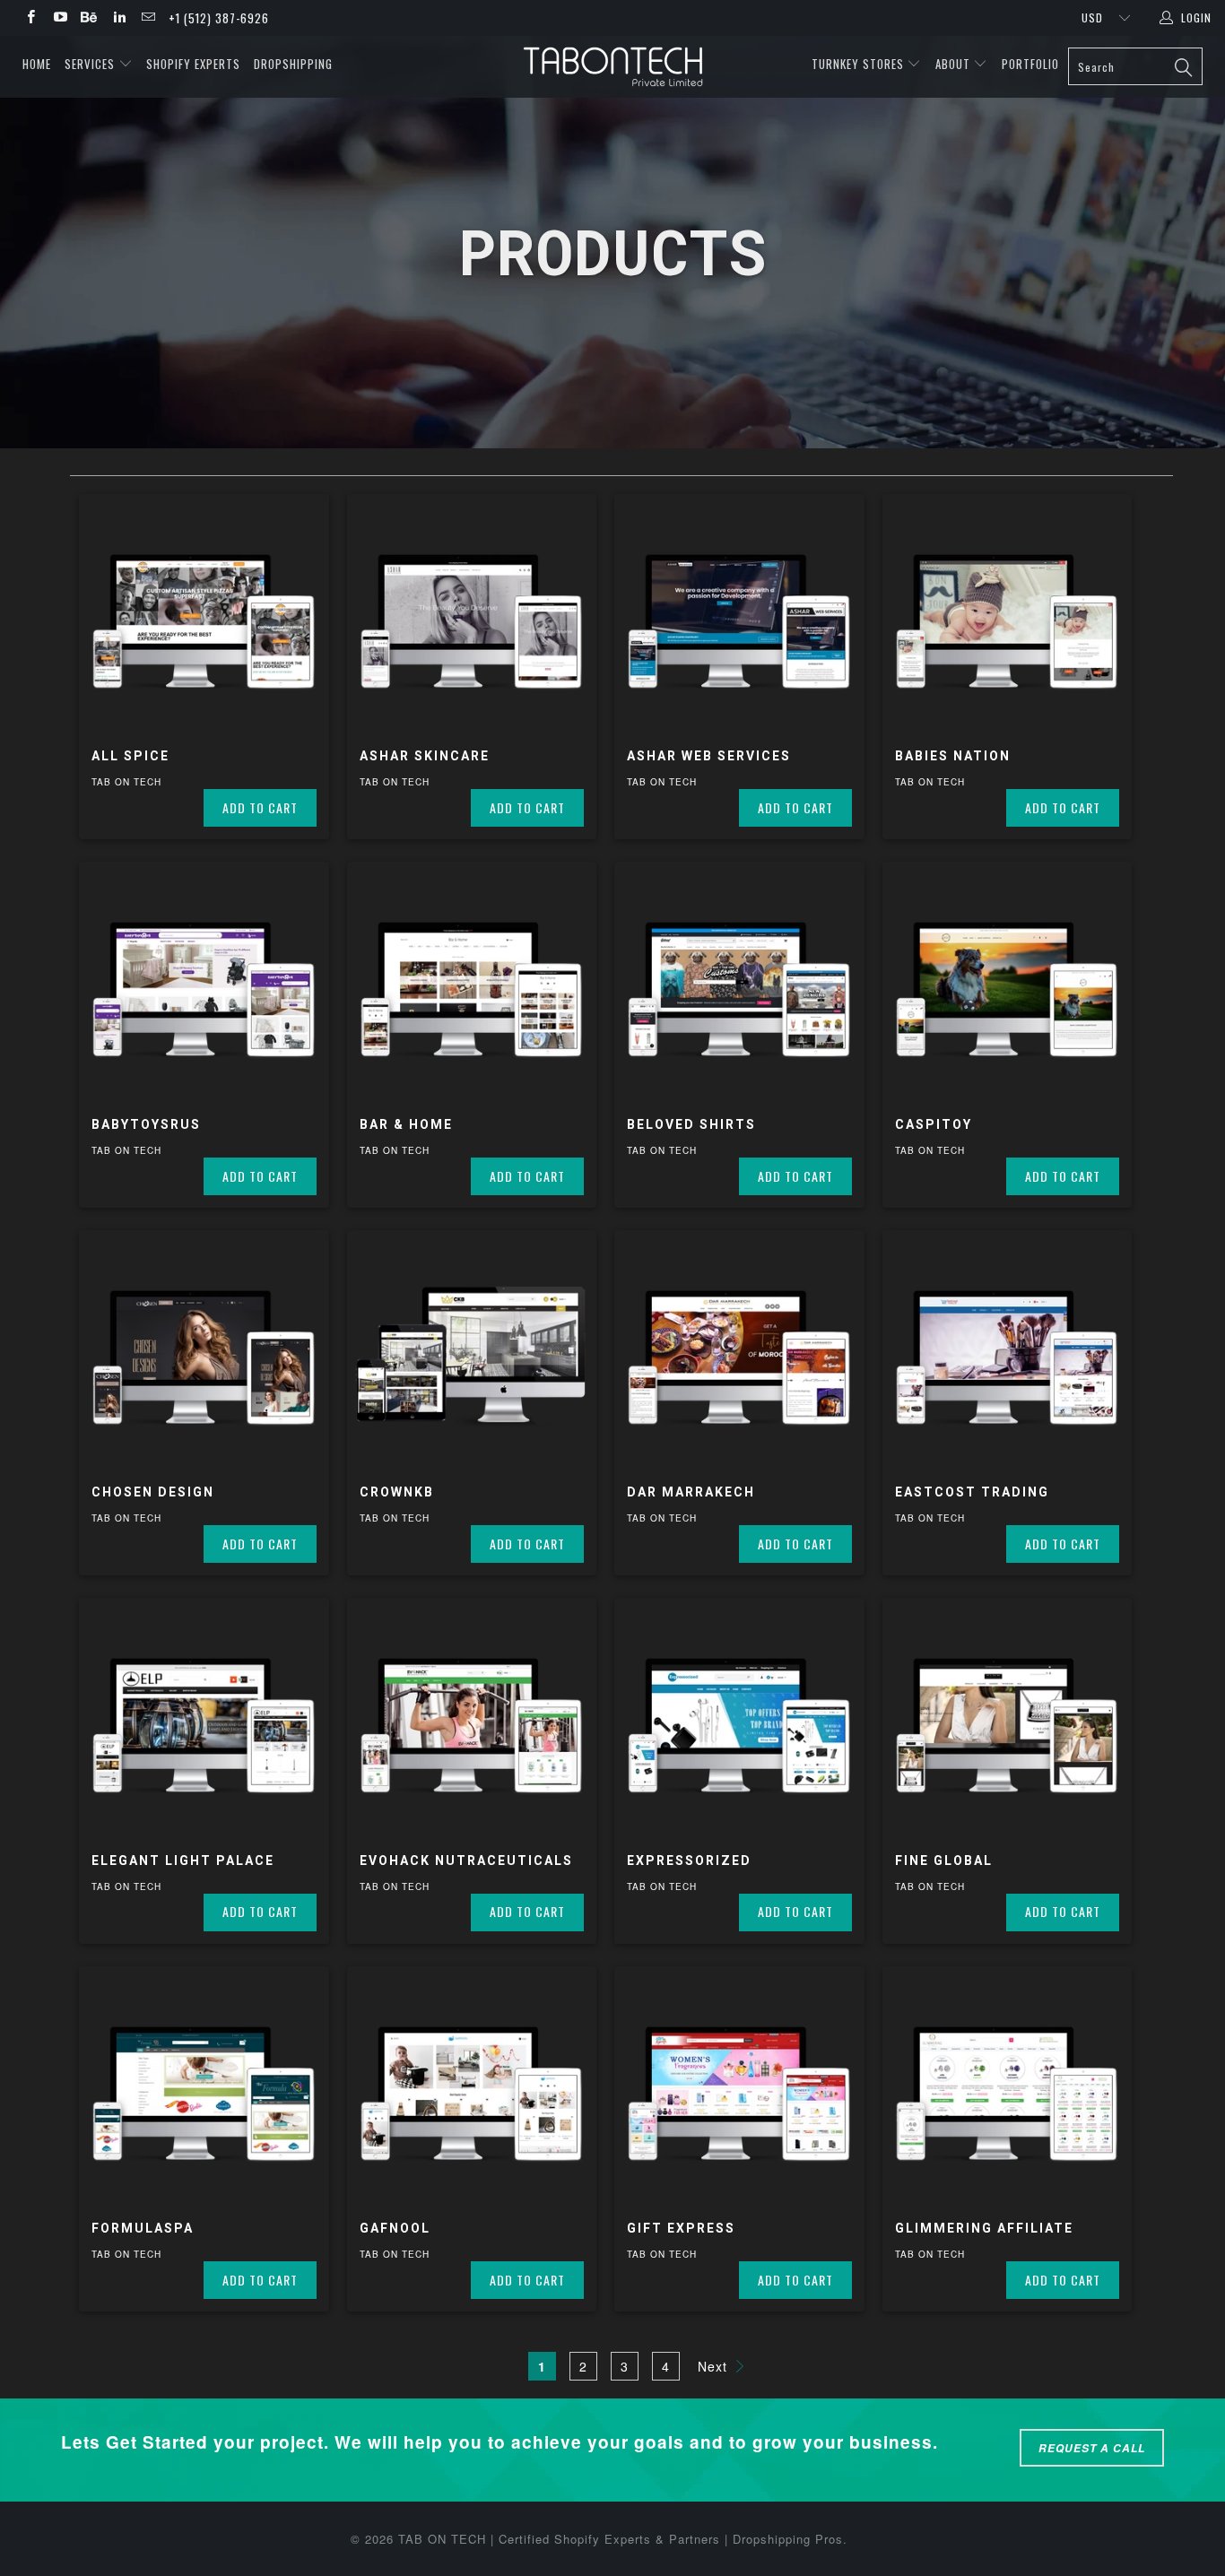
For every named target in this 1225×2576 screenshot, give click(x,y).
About (953, 64)
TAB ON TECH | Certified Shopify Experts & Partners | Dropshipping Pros (621, 2539)
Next (715, 2366)
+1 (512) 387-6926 (219, 18)
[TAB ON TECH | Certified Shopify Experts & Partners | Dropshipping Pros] (613, 67)
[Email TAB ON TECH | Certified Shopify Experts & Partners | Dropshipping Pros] (148, 17)
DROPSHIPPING (293, 64)
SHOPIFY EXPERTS (193, 64)
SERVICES (91, 64)
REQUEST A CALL (1092, 2448)
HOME (37, 64)
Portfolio (1030, 64)
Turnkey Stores (860, 64)
